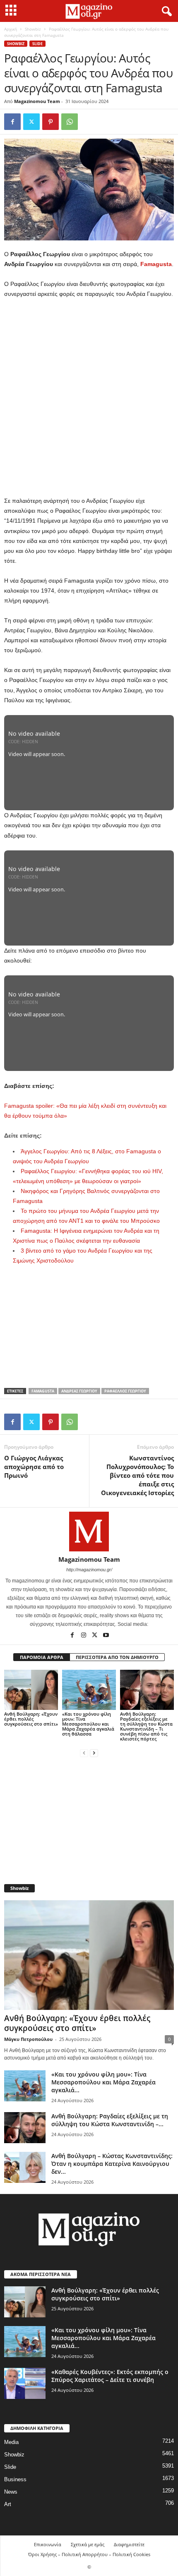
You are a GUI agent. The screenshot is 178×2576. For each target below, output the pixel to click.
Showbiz (33, 29)
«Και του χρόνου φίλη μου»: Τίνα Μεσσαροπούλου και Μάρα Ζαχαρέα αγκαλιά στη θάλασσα (88, 1724)
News (11, 2492)
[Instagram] (84, 1636)
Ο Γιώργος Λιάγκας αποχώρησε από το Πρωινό (34, 1467)
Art (8, 2504)
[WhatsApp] (70, 122)
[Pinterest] (51, 122)
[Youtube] (106, 1636)
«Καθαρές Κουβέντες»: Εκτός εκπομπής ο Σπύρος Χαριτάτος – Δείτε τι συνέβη (110, 2376)
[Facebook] (12, 122)
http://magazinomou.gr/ (89, 1570)
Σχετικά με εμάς (88, 2544)
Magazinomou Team (37, 101)
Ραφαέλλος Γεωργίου (125, 1391)
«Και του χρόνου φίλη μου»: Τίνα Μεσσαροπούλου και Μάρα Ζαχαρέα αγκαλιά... (103, 2082)
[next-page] (94, 1753)
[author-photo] (89, 1532)
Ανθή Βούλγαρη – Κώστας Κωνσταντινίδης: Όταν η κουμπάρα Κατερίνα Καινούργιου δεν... (112, 2164)
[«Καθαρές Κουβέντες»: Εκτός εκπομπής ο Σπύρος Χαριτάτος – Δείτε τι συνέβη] (25, 2383)
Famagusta (156, 264)
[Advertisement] (89, 398)
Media (11, 2442)
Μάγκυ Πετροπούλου (28, 2039)
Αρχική (11, 29)
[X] (31, 122)
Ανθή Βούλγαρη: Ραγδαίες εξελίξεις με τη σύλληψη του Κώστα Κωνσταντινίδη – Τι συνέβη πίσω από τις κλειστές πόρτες (146, 1726)
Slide (37, 44)
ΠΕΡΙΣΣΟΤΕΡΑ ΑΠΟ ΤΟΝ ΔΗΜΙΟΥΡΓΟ (117, 1657)
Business (15, 2479)
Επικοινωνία (48, 2544)
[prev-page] (84, 1753)
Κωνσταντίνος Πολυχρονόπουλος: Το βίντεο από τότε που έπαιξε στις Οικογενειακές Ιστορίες (137, 1475)
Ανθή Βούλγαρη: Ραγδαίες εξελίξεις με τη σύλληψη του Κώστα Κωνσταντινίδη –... (110, 2120)
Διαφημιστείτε (129, 2544)
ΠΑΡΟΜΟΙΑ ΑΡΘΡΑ (42, 1657)
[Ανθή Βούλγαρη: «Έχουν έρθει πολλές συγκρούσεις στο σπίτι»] (31, 1690)
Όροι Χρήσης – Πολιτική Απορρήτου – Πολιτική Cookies (89, 2554)
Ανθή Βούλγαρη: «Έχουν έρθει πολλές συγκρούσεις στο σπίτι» (31, 1719)
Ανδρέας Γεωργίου (79, 1391)
